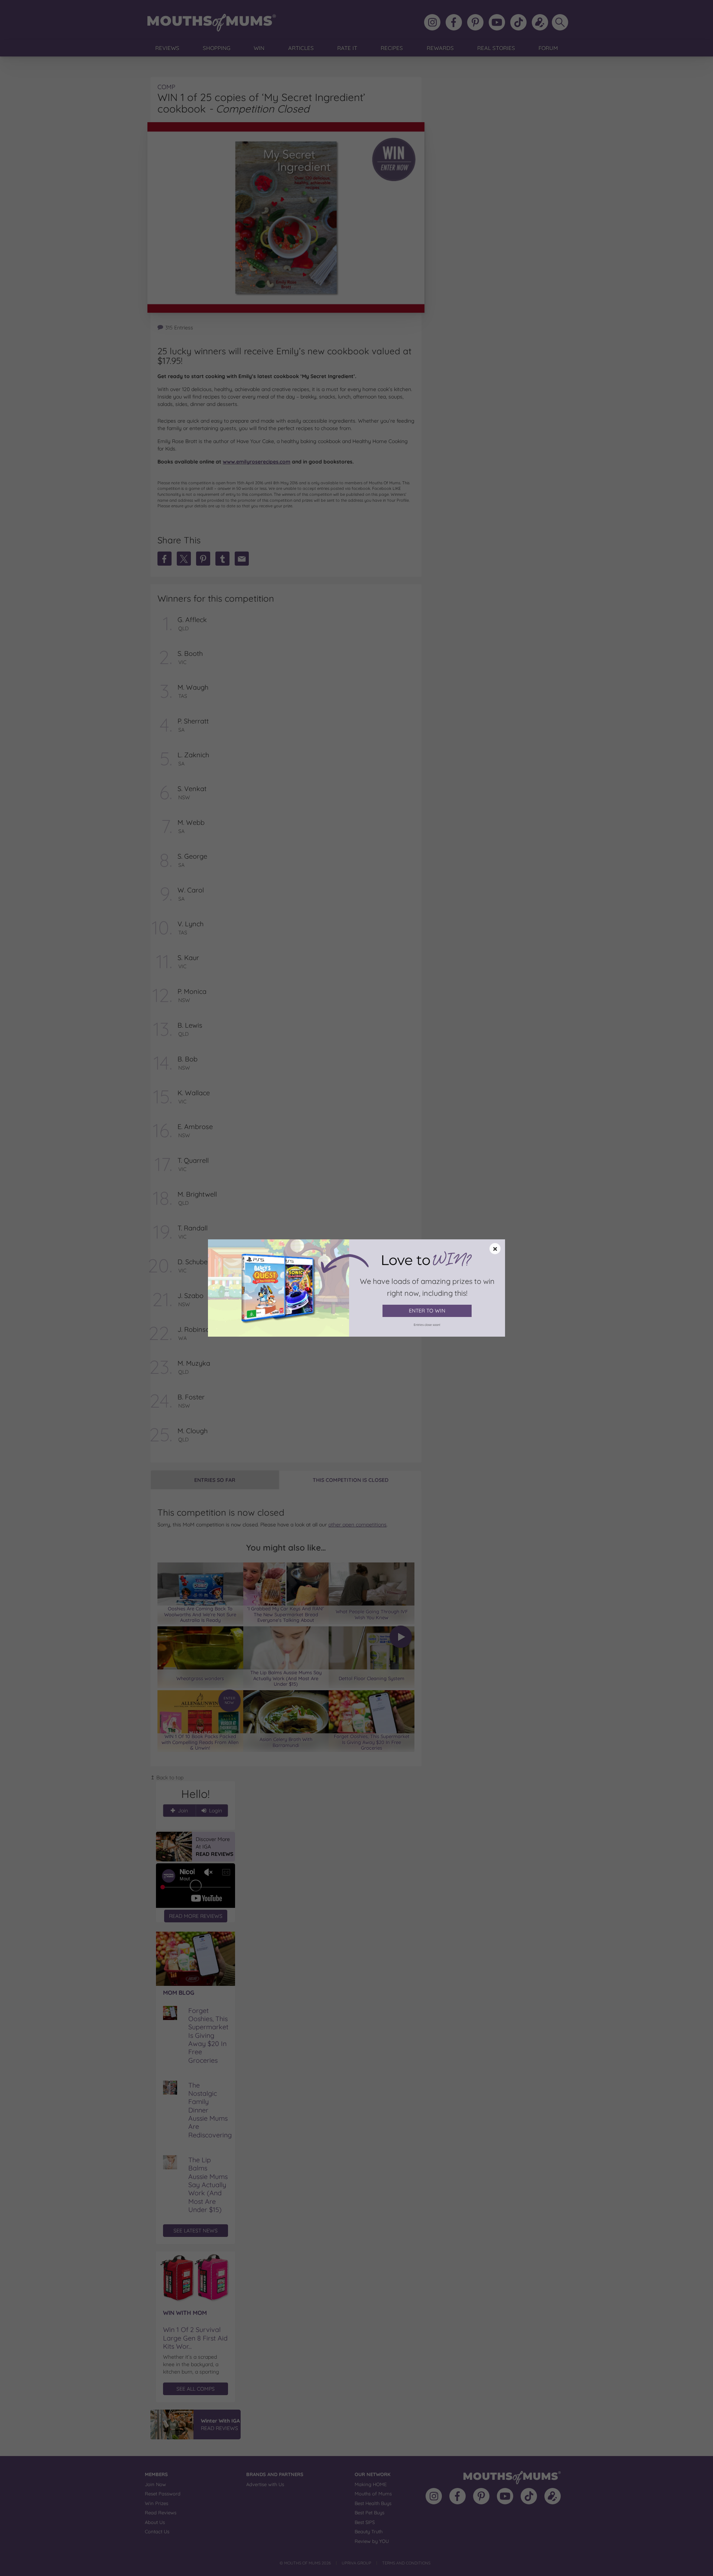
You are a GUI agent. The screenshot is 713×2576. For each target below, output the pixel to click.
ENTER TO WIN (427, 1311)
